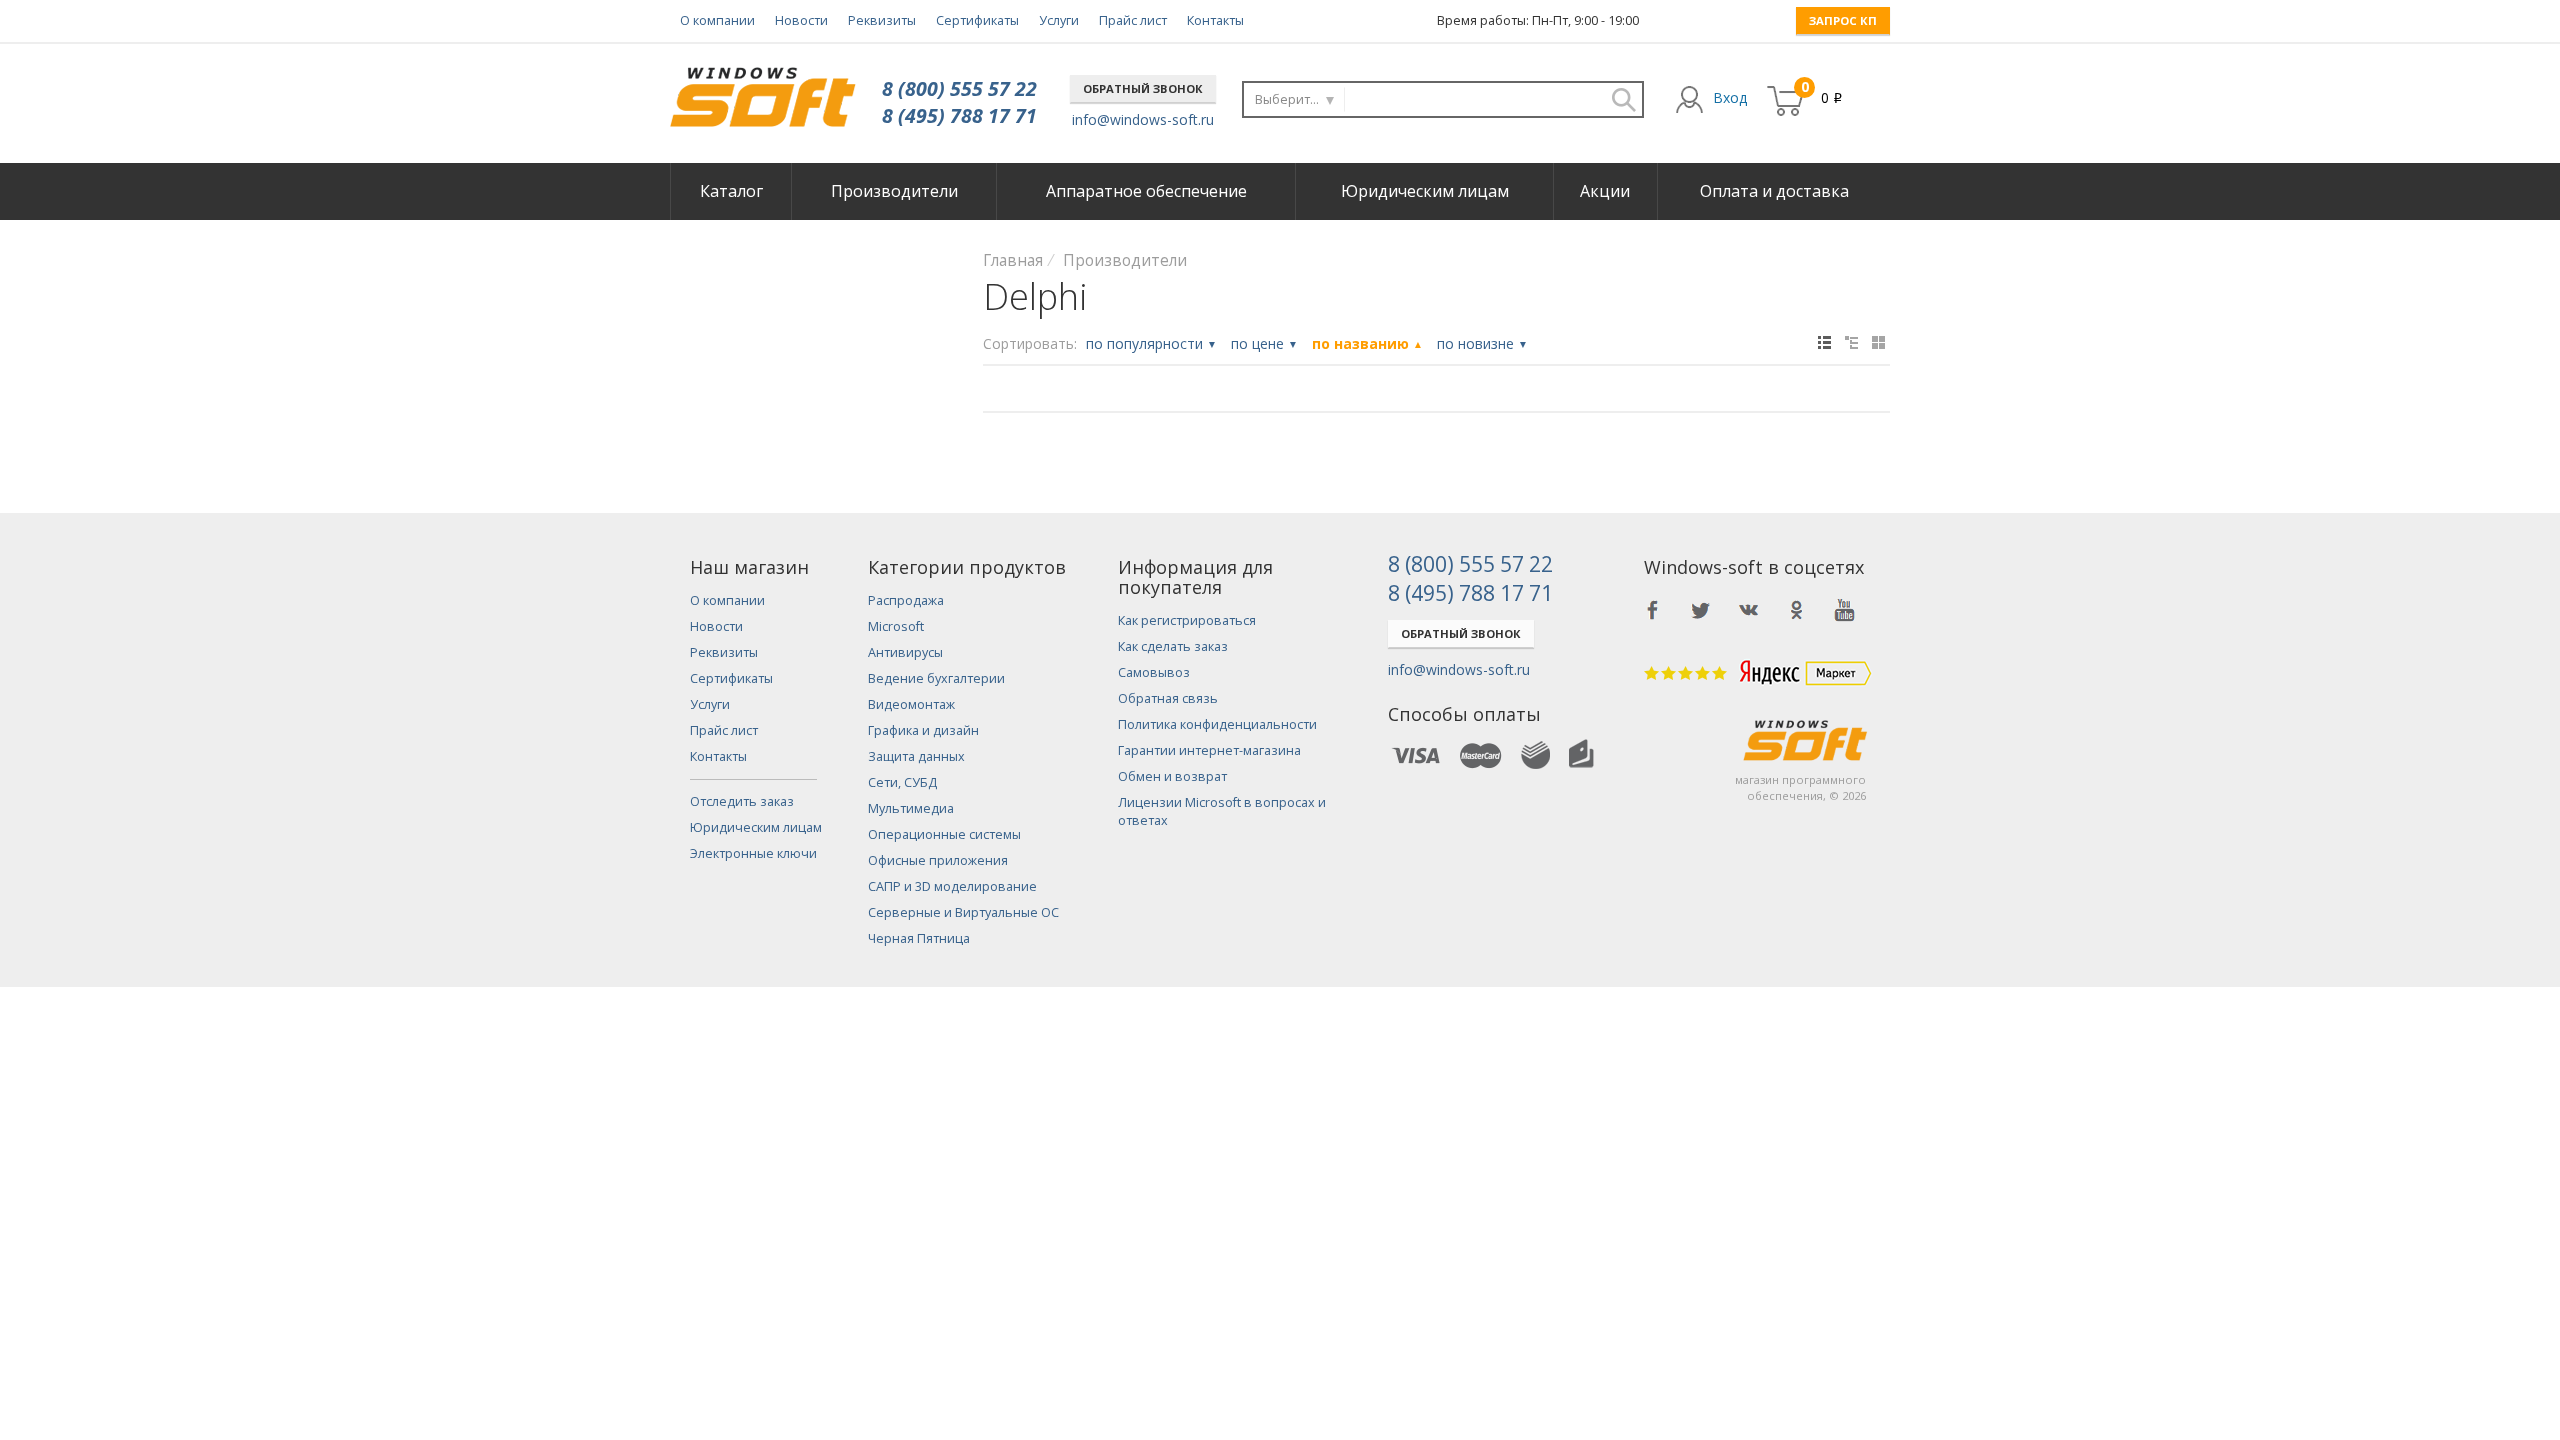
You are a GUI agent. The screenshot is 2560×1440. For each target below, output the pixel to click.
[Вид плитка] (1878, 342)
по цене (1264, 343)
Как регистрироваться (1187, 620)
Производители (894, 191)
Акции (1605, 191)
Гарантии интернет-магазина (1209, 750)
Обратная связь (1168, 698)
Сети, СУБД (902, 782)
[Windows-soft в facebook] (1653, 610)
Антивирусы (905, 652)
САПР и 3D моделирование (952, 886)
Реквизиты (882, 20)
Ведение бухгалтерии (936, 678)
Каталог (731, 191)
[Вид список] (1851, 342)
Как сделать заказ (1173, 646)
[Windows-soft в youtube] (1845, 610)
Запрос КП (1843, 20)
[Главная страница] (762, 89)
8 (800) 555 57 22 (959, 88)
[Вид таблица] (1824, 342)
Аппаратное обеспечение (1146, 191)
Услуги (1059, 20)
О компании (717, 20)
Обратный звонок (1143, 88)
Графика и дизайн (923, 730)
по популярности (1151, 343)
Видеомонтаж (911, 704)
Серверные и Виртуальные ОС (963, 912)
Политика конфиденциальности (1217, 724)
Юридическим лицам (1425, 191)
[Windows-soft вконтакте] (1749, 610)
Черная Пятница (919, 938)
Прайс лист (1133, 20)
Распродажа (906, 600)
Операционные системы (944, 834)
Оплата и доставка (1774, 191)
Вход (1730, 97)
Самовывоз (1154, 672)
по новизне (1482, 343)
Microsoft (896, 626)
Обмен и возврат (1172, 776)
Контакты (1215, 20)
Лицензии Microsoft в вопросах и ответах (1222, 811)
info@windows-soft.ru (1143, 119)
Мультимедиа (911, 808)
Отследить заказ (742, 801)
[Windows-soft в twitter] (1701, 610)
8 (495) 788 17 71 (959, 115)
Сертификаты (977, 20)
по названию (1367, 343)
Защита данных (916, 756)
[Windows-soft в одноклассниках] (1797, 610)
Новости (801, 20)
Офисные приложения (938, 860)
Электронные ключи (753, 853)
